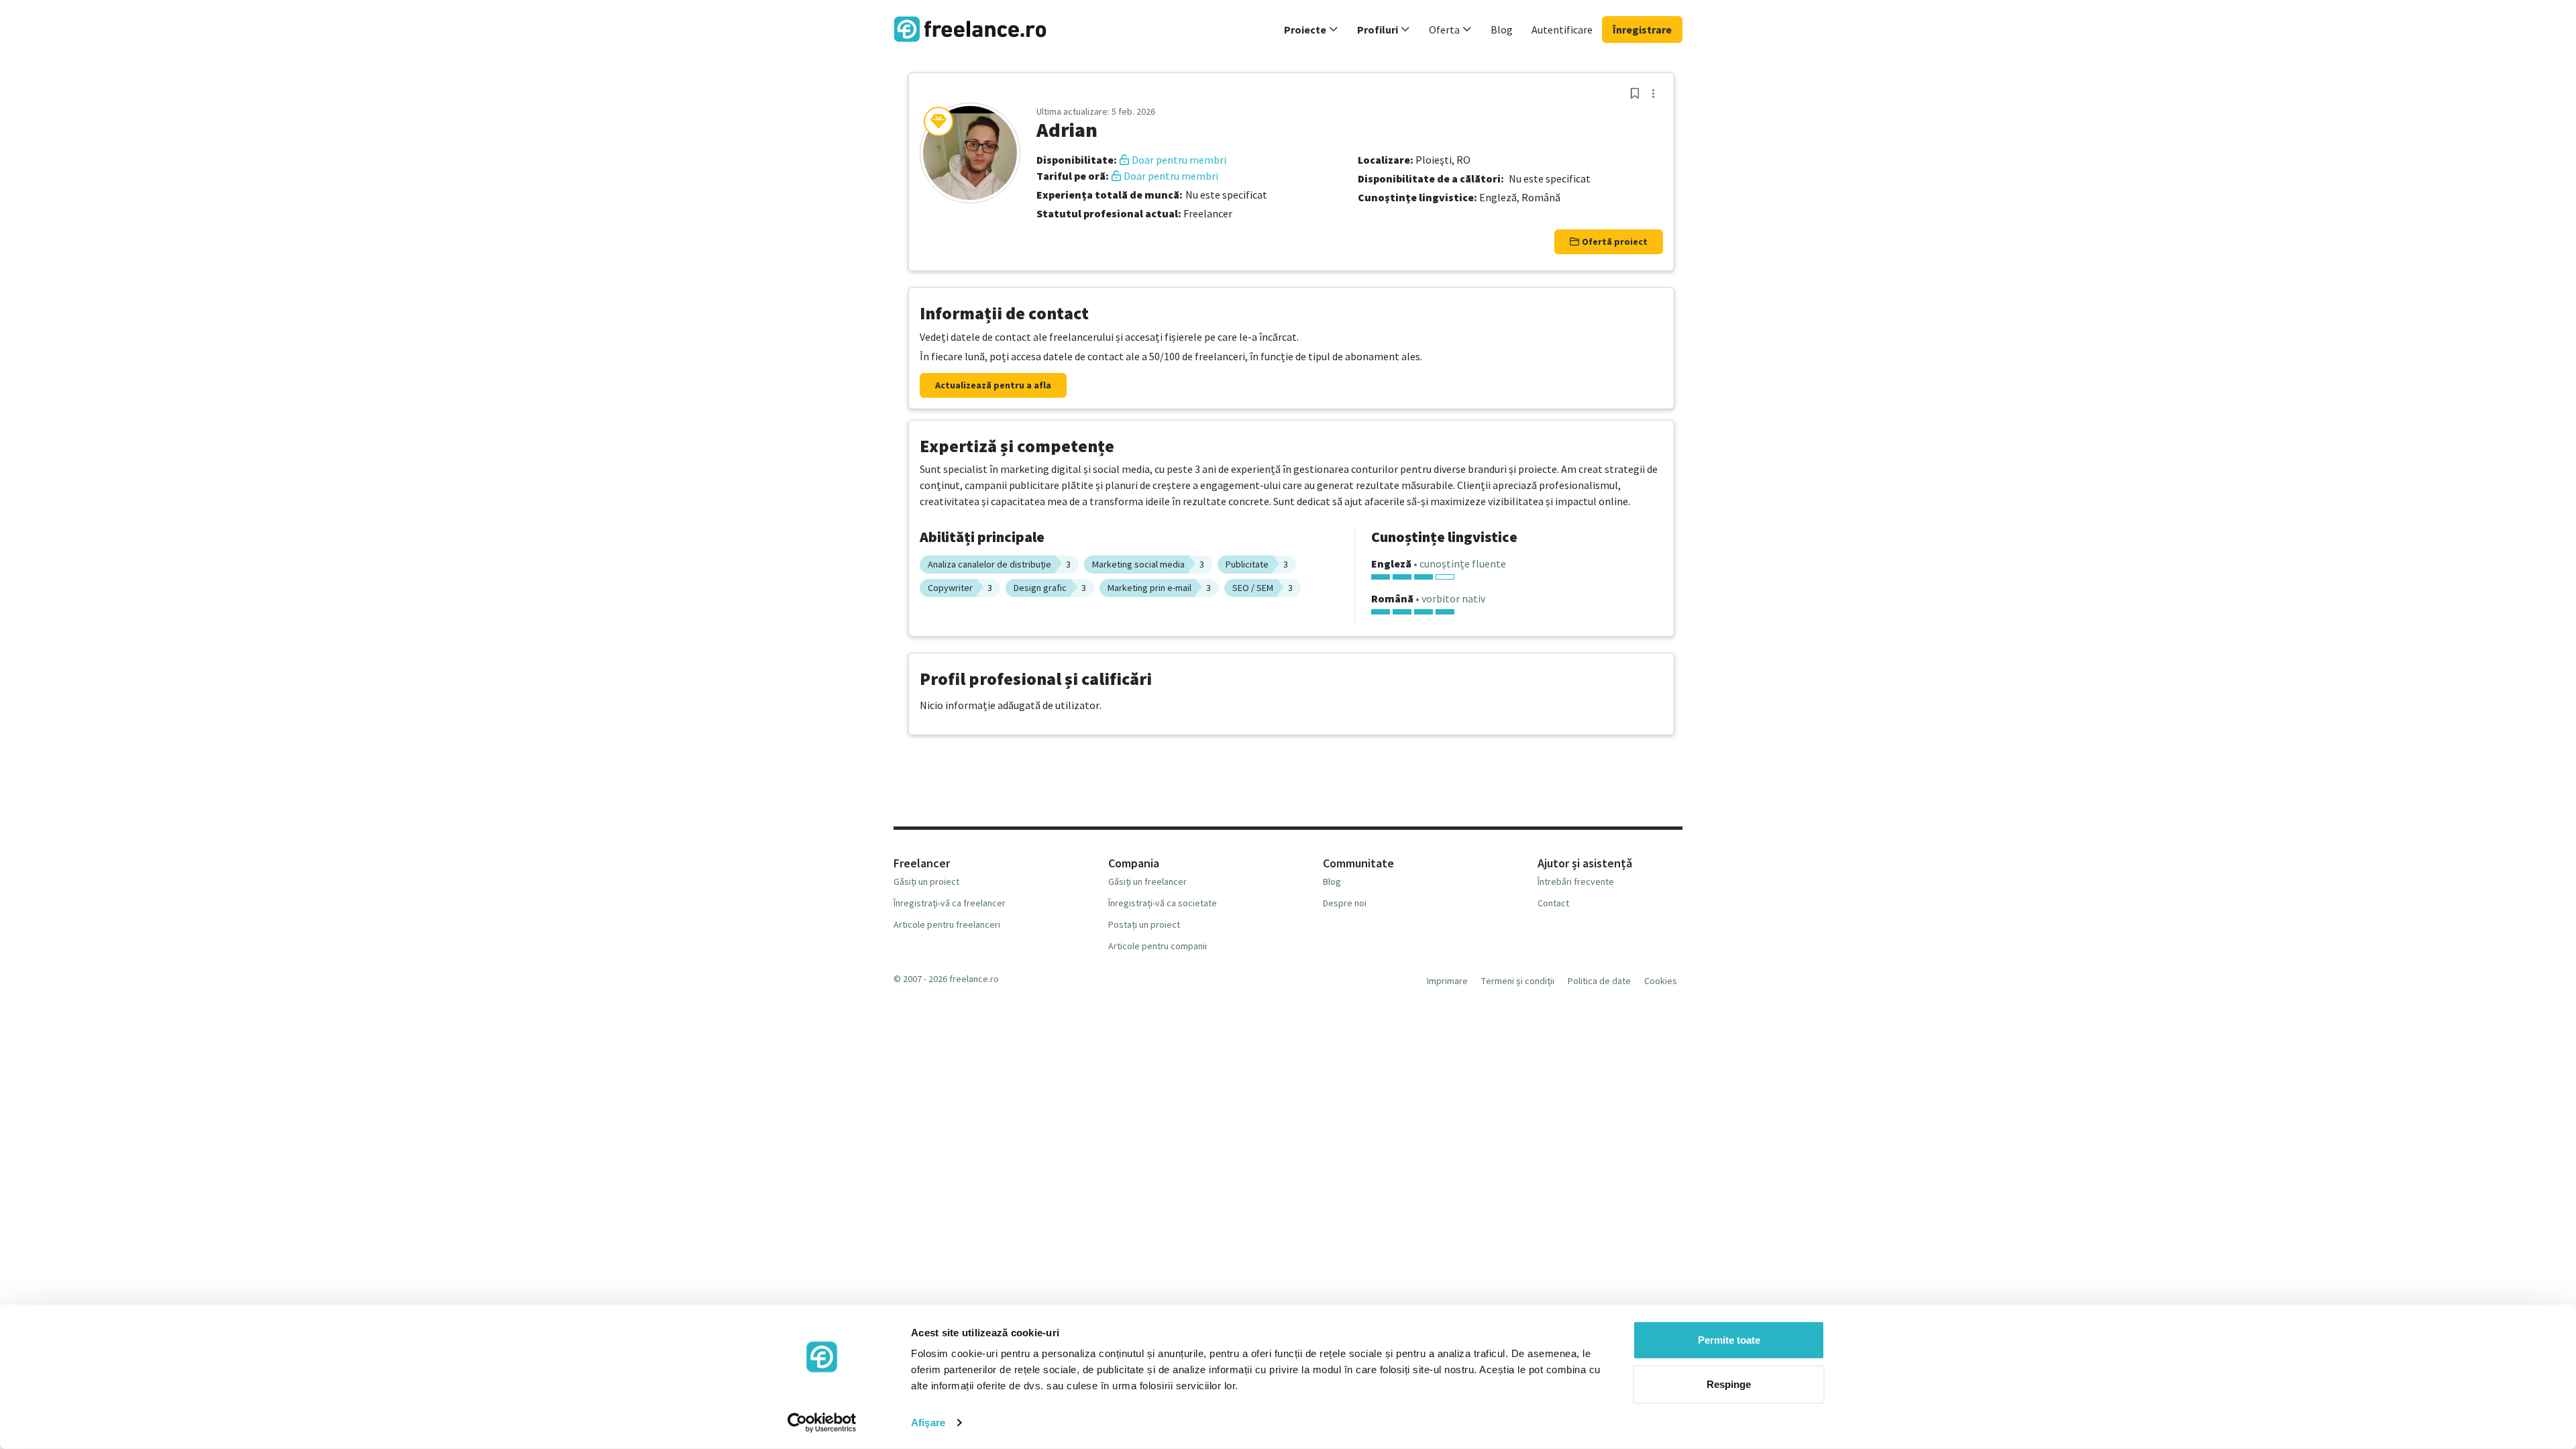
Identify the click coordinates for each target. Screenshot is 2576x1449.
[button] (1311, 30)
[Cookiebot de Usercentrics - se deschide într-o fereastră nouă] (822, 1423)
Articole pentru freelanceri (947, 924)
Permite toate (1729, 1340)
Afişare (928, 1423)
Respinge (1729, 1384)
